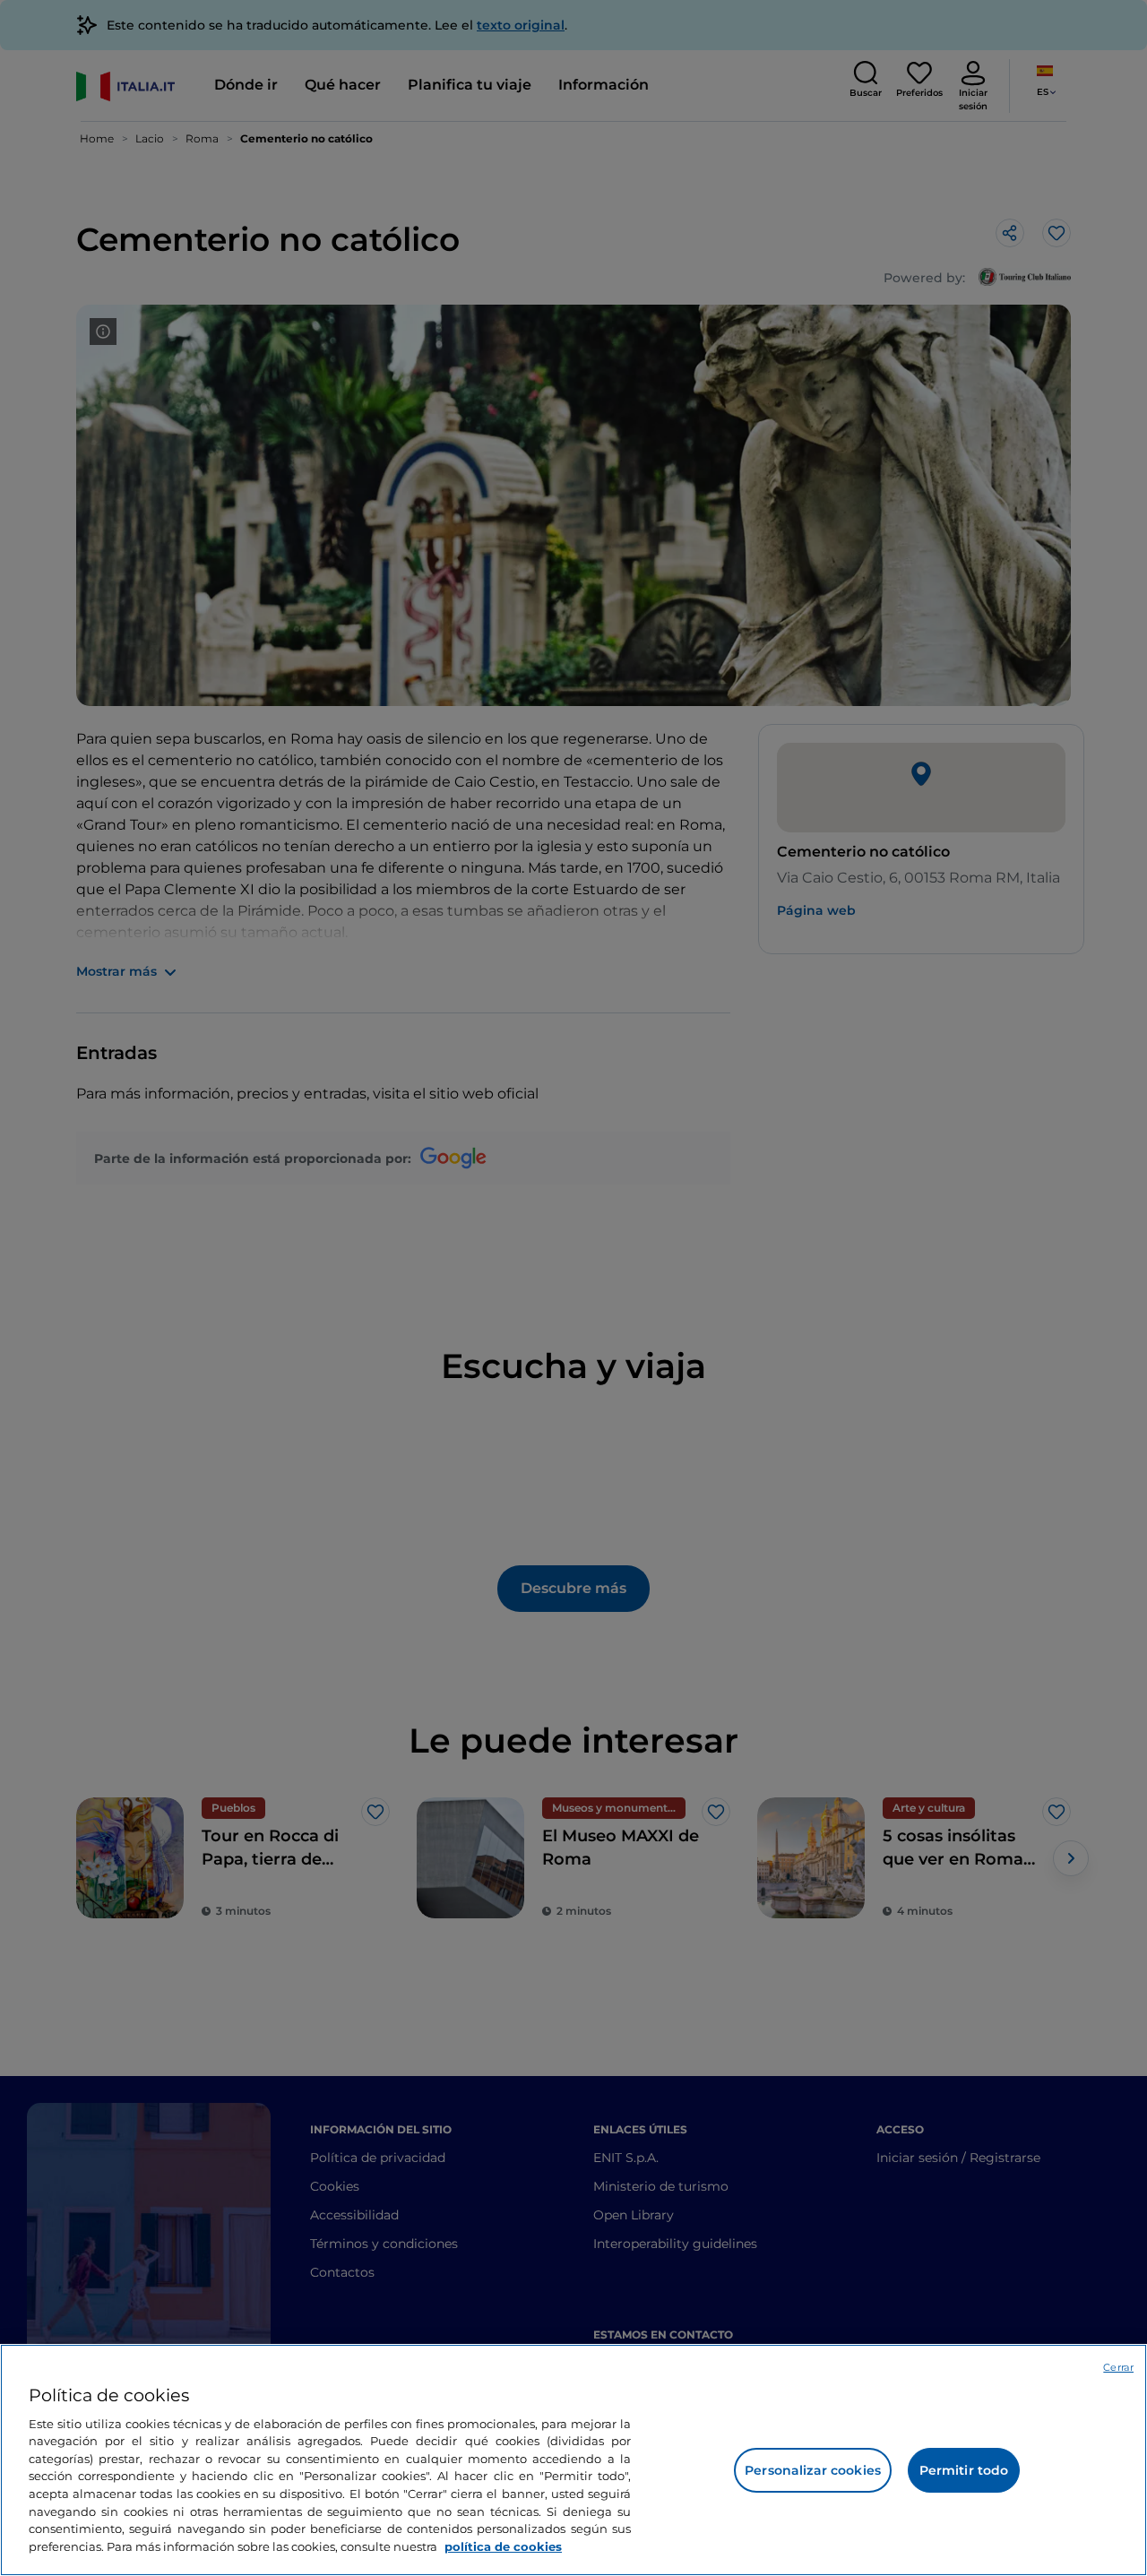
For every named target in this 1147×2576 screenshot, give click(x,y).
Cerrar (1118, 2367)
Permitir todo (964, 2470)
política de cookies (503, 2546)
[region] (573, 2460)
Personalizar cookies (813, 2470)
